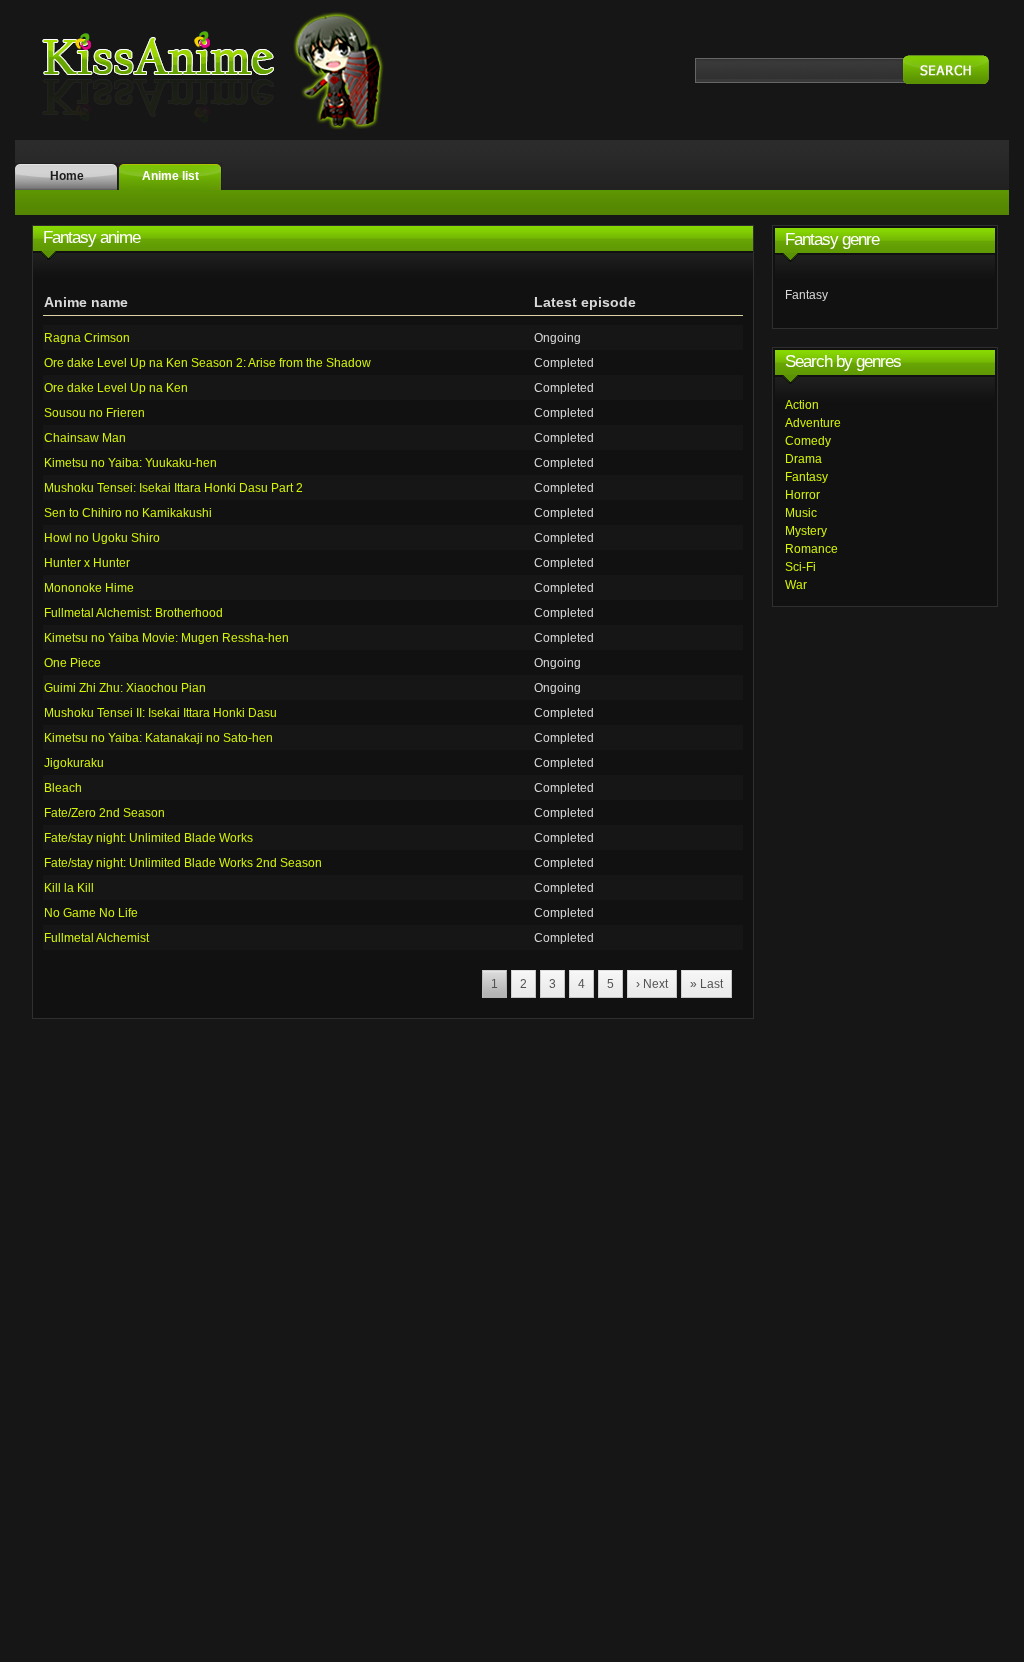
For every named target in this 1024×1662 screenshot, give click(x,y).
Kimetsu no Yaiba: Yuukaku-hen (130, 463)
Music (801, 513)
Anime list (170, 176)
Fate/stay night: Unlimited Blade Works (148, 838)
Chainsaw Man (85, 438)
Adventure (813, 423)
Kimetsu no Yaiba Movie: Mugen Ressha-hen (166, 638)
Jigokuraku (74, 763)
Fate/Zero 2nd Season (104, 813)
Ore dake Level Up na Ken (116, 388)
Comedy (808, 441)
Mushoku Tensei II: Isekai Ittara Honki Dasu (160, 713)
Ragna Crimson (87, 338)
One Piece (72, 663)
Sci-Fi (800, 567)
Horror (802, 495)
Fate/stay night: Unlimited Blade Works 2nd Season (183, 863)
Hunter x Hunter (87, 563)
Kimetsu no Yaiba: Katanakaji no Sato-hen (158, 738)
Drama (803, 459)
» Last (706, 984)
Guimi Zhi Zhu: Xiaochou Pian (125, 688)
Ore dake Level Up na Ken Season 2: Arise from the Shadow (207, 363)
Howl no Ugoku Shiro (102, 538)
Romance (811, 549)
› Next (652, 984)
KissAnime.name (232, 70)
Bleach (63, 788)
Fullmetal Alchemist (96, 938)
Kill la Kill (69, 888)
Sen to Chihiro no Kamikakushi (128, 513)
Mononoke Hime (89, 588)
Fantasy (806, 477)
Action (802, 405)
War (796, 585)
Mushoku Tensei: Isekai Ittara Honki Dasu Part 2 (173, 488)
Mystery (806, 531)
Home (67, 176)
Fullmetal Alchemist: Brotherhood (133, 613)
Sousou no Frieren (94, 413)
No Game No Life (91, 913)
